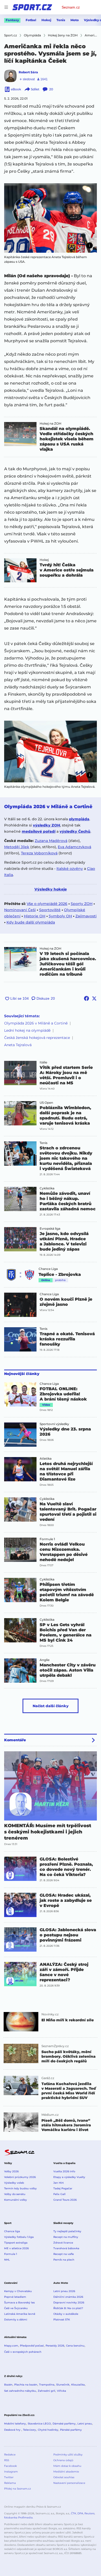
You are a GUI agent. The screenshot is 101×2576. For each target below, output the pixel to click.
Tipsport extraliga (16, 2243)
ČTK (74, 2513)
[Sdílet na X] (94, 998)
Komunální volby (16, 2200)
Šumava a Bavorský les (19, 2303)
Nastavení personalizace (69, 2483)
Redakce (10, 2455)
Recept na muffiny (66, 2237)
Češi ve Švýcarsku (16, 2308)
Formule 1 (47, 1539)
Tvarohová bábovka (66, 2248)
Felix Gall (59, 2194)
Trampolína (47, 2385)
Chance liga (12, 2231)
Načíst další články (51, 1706)
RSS (7, 2460)
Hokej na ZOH (51, 424)
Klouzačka (78, 2385)
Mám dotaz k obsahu (67, 2466)
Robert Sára (28, 72)
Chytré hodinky (48, 2430)
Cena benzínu (75, 2346)
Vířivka (62, 2391)
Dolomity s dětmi (16, 2320)
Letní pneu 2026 (64, 2291)
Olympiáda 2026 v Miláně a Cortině (36, 1023)
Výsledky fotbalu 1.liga (19, 2237)
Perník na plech (64, 2260)
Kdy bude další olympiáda (31, 922)
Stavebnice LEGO (39, 2424)
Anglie (45, 1660)
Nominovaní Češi (20, 910)
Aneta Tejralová (18, 1045)
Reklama (10, 2483)
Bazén (8, 2385)
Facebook (10, 2466)
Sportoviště (50, 910)
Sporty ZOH (82, 904)
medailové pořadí (39, 831)
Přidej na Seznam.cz (17, 2489)
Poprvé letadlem (15, 2297)
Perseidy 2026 (55, 2346)
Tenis (61, 20)
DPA (80, 2513)
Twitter (9, 2477)
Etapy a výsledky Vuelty (69, 2177)
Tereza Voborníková (39, 853)
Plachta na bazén (26, 2385)
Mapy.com (11, 2346)
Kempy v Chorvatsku (18, 2291)
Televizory (30, 2430)
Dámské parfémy (64, 2424)
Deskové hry (13, 2430)
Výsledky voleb (14, 2183)
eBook (16, 89)
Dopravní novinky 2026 (69, 2303)
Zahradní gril (46, 2391)
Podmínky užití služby (68, 2455)
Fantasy (12, 20)
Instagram (11, 2472)
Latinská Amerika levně (20, 2314)
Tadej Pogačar (63, 2188)
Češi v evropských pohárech (23, 2352)
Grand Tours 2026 (65, 2200)
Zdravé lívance (63, 2243)
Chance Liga (48, 1269)
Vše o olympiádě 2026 (47, 904)
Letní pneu (85, 2424)
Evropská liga (50, 1229)
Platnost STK (62, 2320)
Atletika (46, 1459)
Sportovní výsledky (54, 1424)
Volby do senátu (15, 2194)
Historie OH (35, 916)
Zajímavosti (86, 916)
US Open (46, 1103)
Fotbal (31, 20)
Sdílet (35, 89)
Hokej (46, 20)
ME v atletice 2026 (16, 2248)
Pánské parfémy (71, 2430)
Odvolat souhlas (64, 2477)
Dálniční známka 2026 (68, 2297)
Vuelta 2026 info (64, 2171)
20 (51, 89)
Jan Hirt (59, 2183)
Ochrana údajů (63, 2460)
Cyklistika (47, 1188)
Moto (75, 20)
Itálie (43, 1062)
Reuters (89, 2513)
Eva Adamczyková (74, 847)
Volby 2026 (11, 2171)
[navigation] (6, 7)
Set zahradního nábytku (20, 2391)
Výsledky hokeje (51, 889)
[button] (51, 218)
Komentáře (15, 1740)
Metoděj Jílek (17, 847)
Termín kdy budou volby (20, 2188)
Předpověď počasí (32, 2346)
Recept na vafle (64, 2254)
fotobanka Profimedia (18, 2518)
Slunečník (63, 2385)
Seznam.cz (71, 7)
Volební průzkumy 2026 (20, 2177)
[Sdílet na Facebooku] (86, 998)
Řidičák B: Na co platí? (68, 2308)
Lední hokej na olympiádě (27, 1030)
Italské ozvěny (70, 869)
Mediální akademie (66, 2472)
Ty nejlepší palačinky (67, 2231)
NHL (7, 2260)
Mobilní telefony (15, 2424)
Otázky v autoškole (66, 2314)
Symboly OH (60, 916)
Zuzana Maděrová (51, 841)
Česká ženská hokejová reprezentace (37, 1038)
